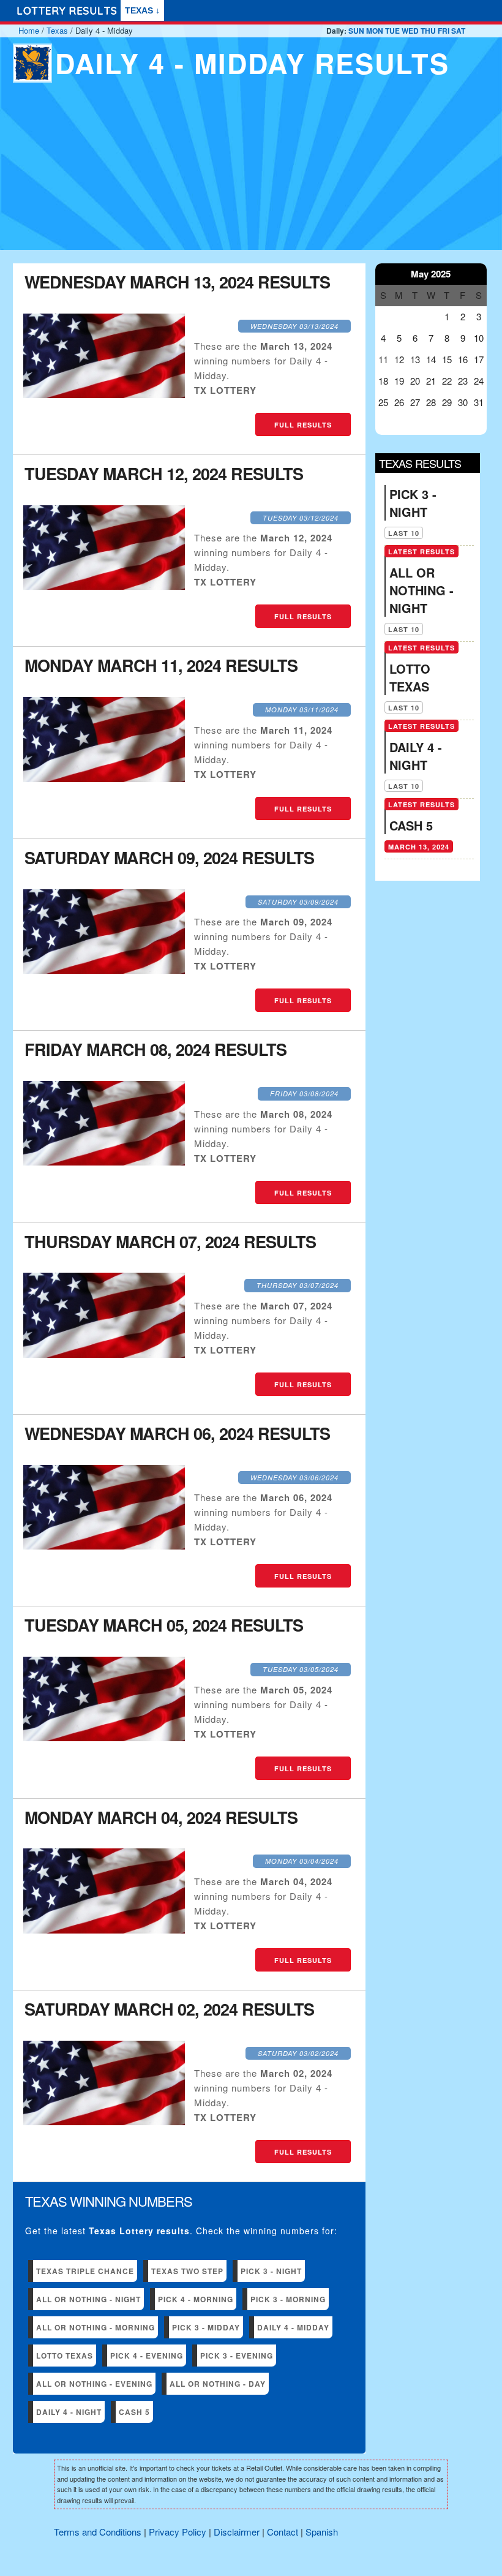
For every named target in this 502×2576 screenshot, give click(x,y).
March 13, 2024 (419, 847)
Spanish (322, 2532)
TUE (392, 31)
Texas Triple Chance (85, 2271)
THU (428, 31)
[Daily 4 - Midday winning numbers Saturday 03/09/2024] (104, 970)
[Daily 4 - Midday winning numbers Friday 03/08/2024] (104, 1162)
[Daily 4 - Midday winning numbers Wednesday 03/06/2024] (104, 1546)
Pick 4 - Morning (196, 2299)
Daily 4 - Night (69, 2412)
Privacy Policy (178, 2532)
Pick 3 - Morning (288, 2299)
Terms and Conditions (98, 2532)
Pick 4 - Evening (147, 2356)
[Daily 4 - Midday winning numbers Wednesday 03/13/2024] (104, 394)
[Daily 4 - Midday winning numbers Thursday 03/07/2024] (104, 1354)
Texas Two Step (187, 2271)
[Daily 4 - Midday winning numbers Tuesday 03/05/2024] (104, 1737)
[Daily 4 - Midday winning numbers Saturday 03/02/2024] (104, 2121)
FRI (444, 31)
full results (303, 425)
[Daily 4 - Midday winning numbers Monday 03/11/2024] (104, 778)
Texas (57, 30)
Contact (283, 2532)
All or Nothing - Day (218, 2384)
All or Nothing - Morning (96, 2327)
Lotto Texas (65, 2356)
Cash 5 (134, 2412)
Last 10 (404, 533)
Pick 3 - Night (271, 2271)
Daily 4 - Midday (293, 2327)
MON (375, 31)
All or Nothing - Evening (94, 2384)
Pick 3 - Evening (237, 2356)
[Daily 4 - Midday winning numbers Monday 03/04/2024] (104, 1930)
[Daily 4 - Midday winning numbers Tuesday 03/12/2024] (104, 586)
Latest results (421, 552)
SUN (356, 31)
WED (410, 31)
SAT (458, 31)
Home (29, 30)
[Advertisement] (251, 178)
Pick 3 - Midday (206, 2327)
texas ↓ (142, 10)
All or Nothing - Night (88, 2299)
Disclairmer (237, 2532)
